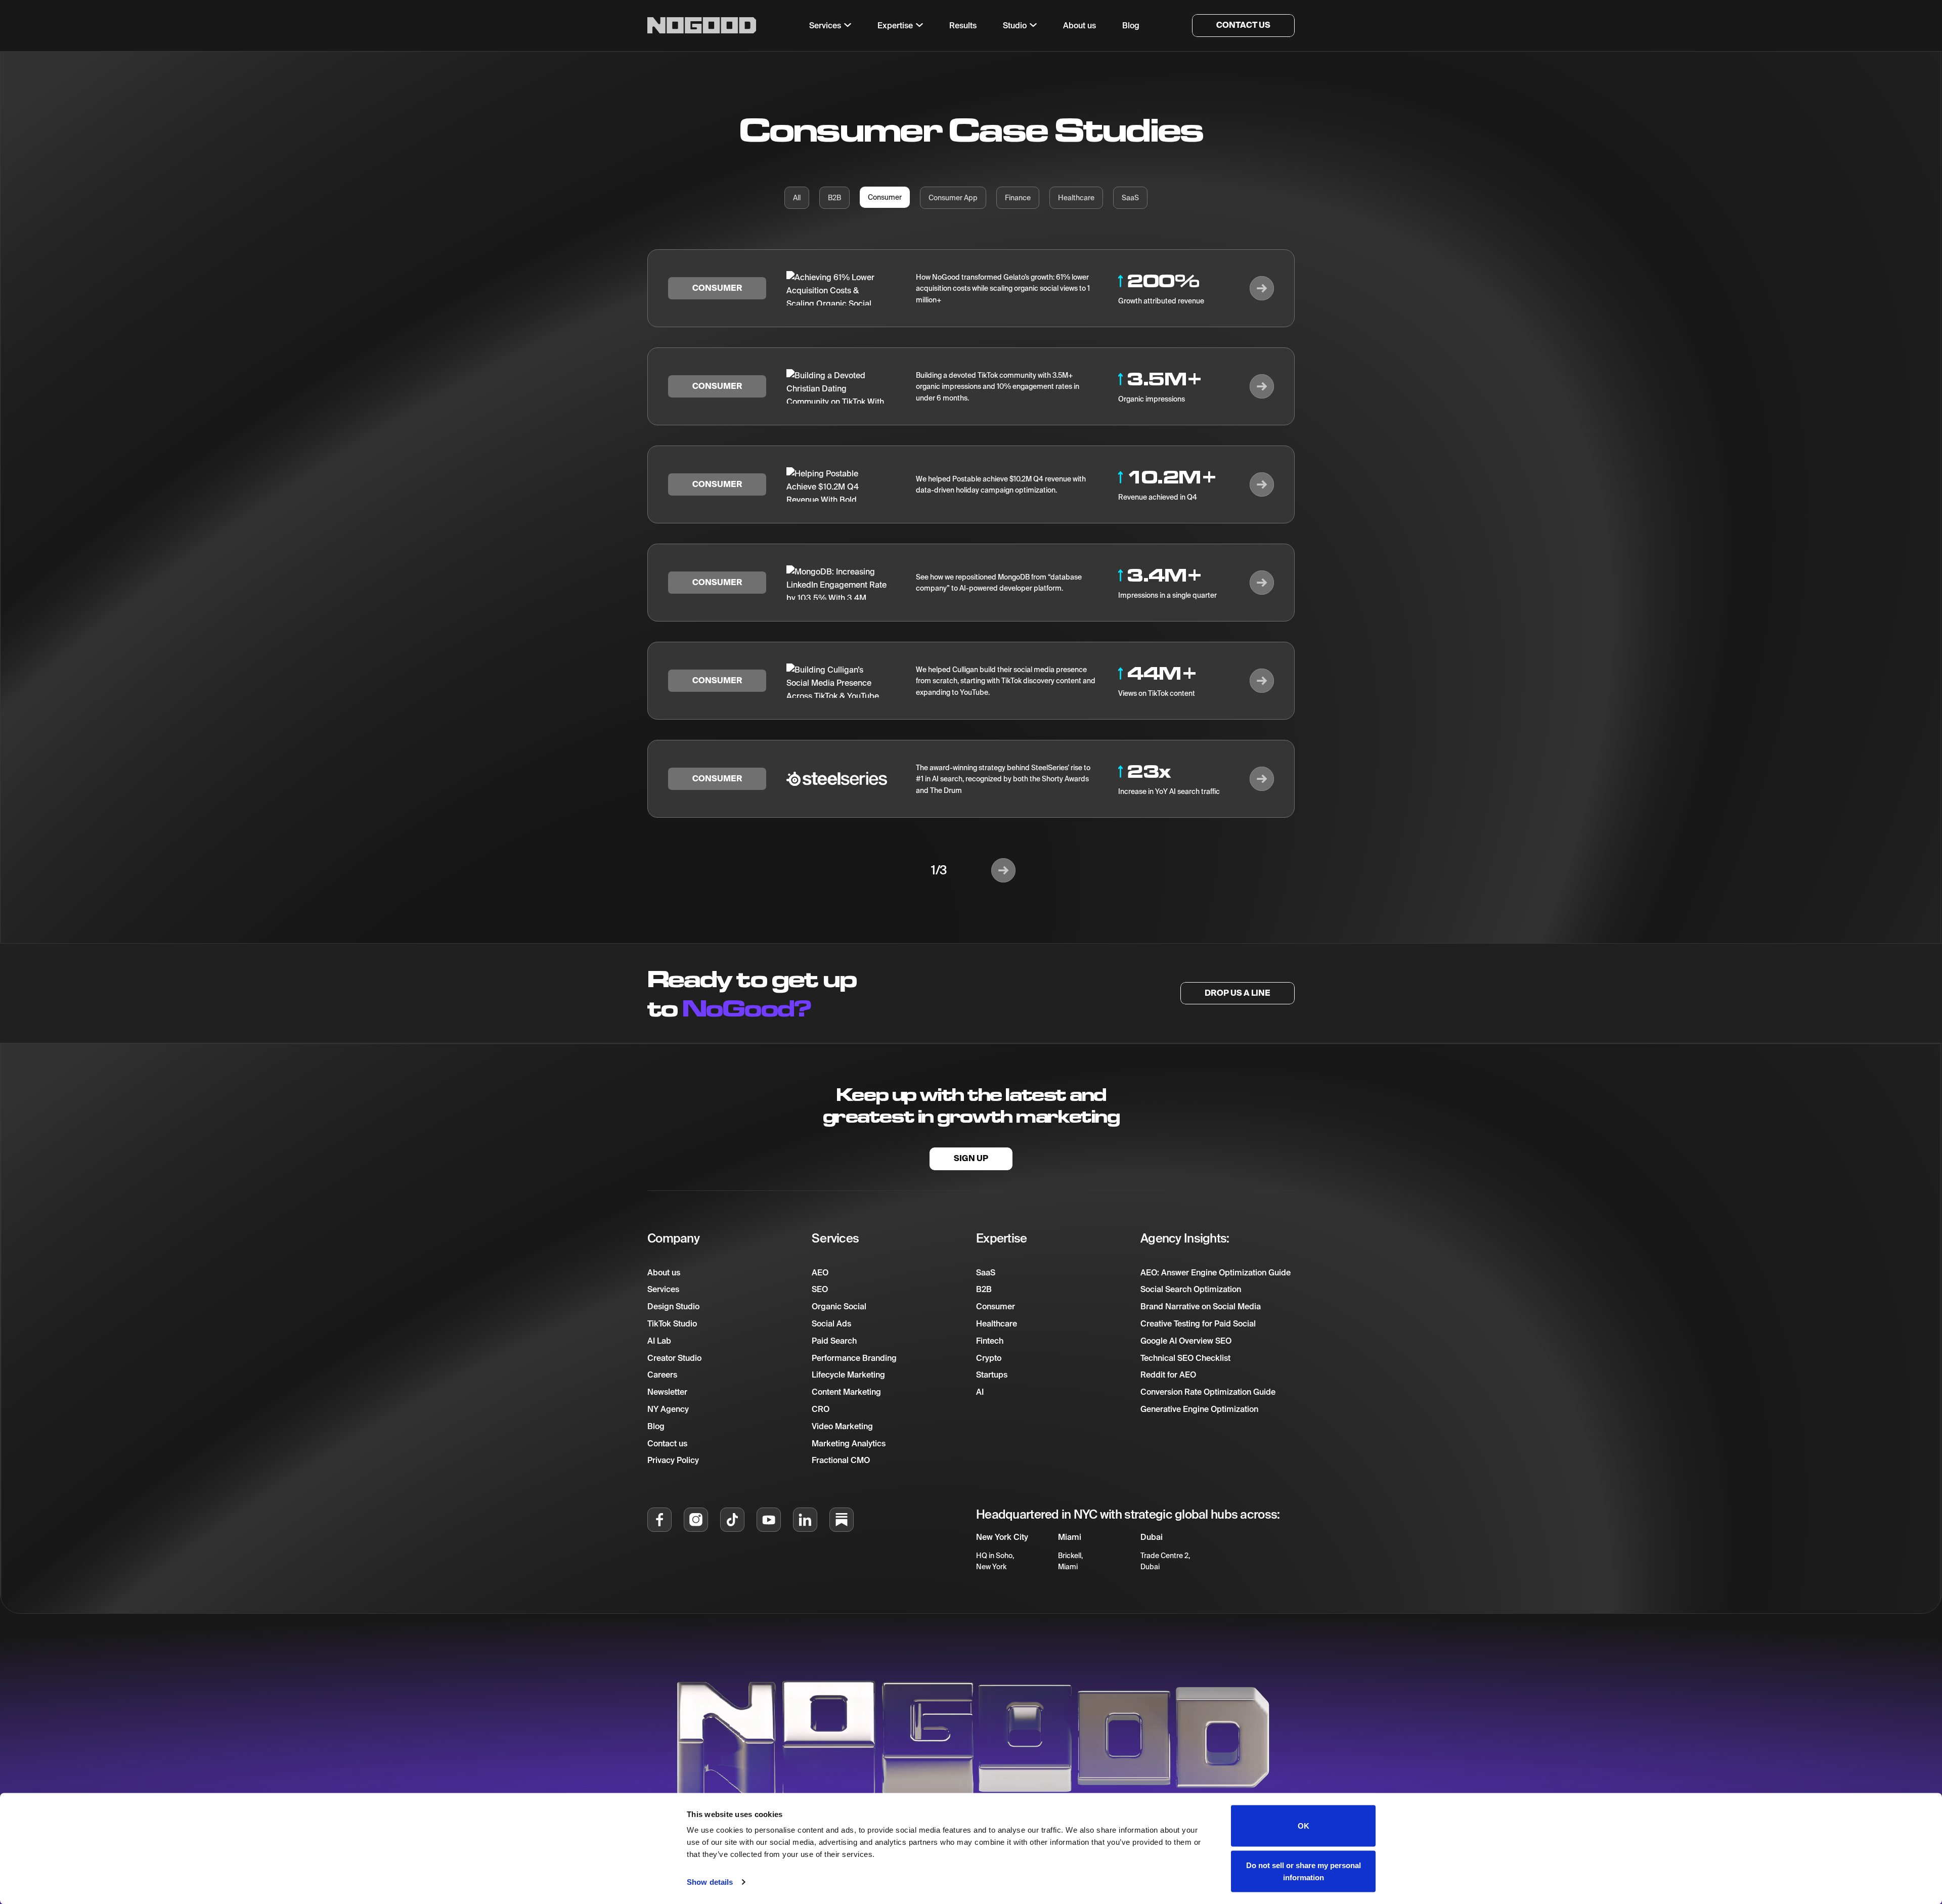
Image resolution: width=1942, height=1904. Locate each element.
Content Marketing (846, 1392)
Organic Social (839, 1306)
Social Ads (831, 1323)
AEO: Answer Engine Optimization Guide (1216, 1272)
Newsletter (667, 1392)
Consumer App (953, 198)
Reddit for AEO (1168, 1375)
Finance (1018, 198)
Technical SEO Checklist (1185, 1358)
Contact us (667, 1443)
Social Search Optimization (1191, 1289)
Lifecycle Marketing (848, 1375)
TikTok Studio (672, 1323)
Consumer (885, 197)
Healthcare (1076, 198)
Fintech (990, 1341)
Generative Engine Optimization (1199, 1409)
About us (664, 1272)
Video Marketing (842, 1426)
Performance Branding (854, 1358)
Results (963, 25)
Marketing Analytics (849, 1443)
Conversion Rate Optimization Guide (1208, 1392)
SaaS (1130, 198)
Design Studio (673, 1306)
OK (1304, 1826)
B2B (834, 198)
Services (663, 1289)
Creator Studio (674, 1358)
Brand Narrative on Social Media (1201, 1306)
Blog (656, 1426)
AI (980, 1392)
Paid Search (834, 1341)
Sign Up (971, 1158)
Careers (662, 1375)
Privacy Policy (673, 1460)
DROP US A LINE (1238, 993)
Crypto (989, 1358)
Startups (992, 1375)
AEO (820, 1272)
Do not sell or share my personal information (1304, 1871)
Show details (710, 1882)
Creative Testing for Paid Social (1198, 1323)
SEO (820, 1289)
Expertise (895, 25)
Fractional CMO (841, 1460)
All (797, 198)
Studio (1015, 25)
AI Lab (659, 1341)
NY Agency (668, 1409)
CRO (821, 1409)
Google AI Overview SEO (1186, 1341)
